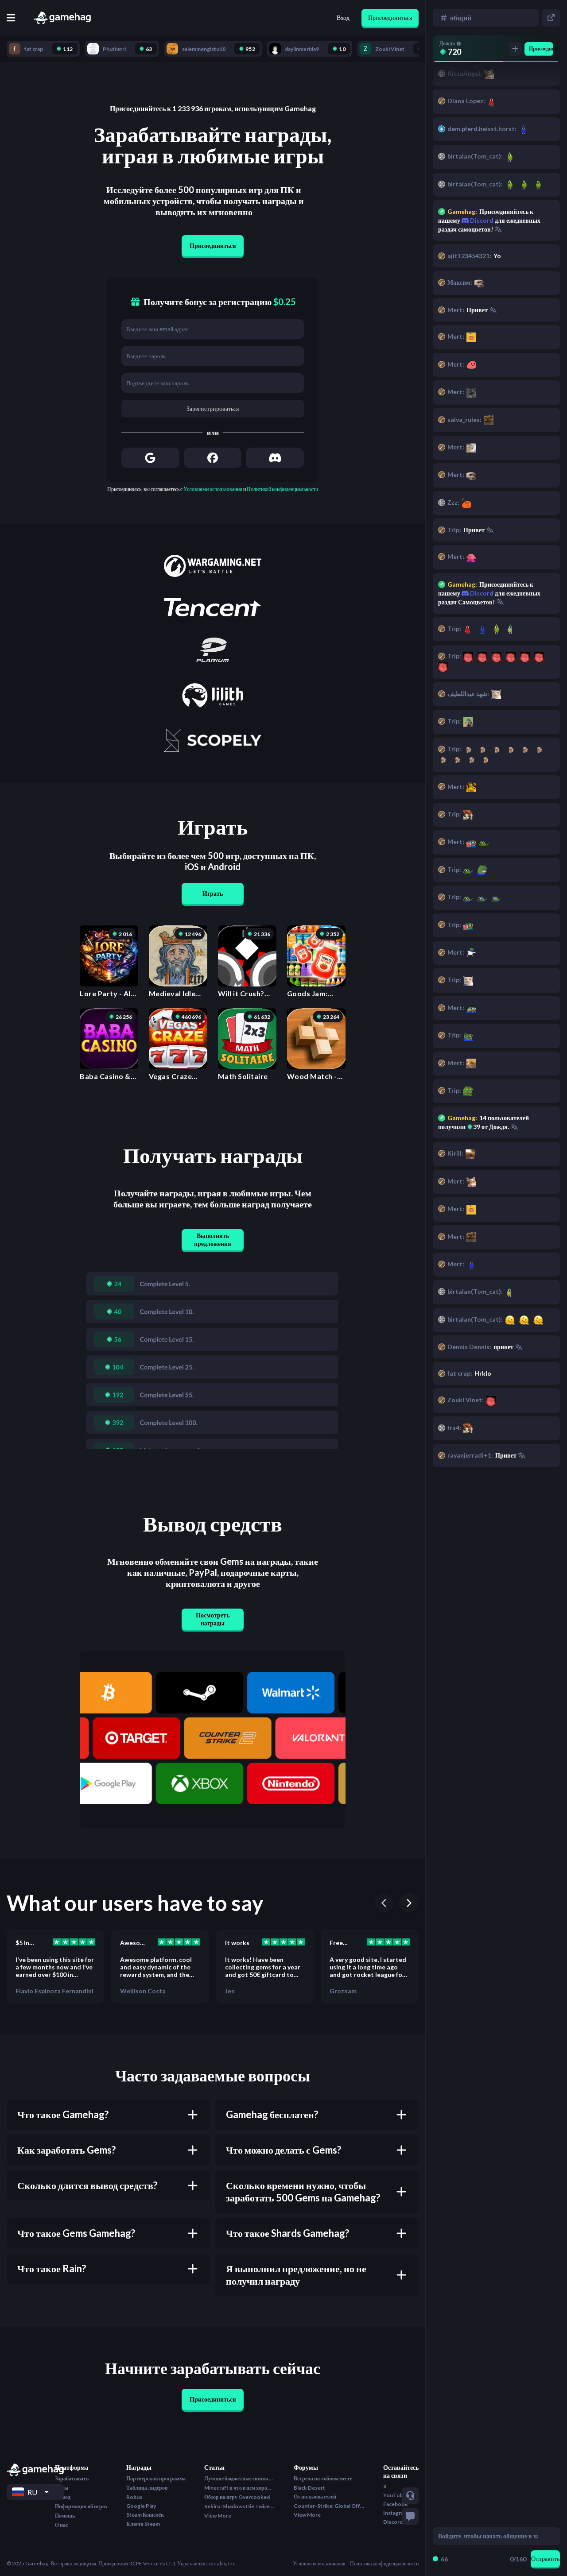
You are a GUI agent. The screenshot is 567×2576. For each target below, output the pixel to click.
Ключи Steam (143, 2524)
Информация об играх (81, 2506)
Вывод (63, 2497)
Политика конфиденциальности (384, 2563)
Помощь (65, 2516)
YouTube (394, 2495)
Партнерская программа (156, 2478)
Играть (213, 893)
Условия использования (319, 2563)
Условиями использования (213, 489)
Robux (134, 2497)
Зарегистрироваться (213, 408)
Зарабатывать (72, 2478)
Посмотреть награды (213, 1619)
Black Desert (309, 2488)
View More (218, 2516)
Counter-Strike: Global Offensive (329, 2506)
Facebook (396, 2504)
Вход (343, 17)
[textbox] (488, 2536)
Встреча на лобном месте (323, 2478)
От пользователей (315, 2497)
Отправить (545, 2559)
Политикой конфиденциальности (282, 489)
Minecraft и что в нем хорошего (240, 2488)
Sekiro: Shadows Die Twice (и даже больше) (240, 2506)
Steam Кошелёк (145, 2515)
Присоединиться (390, 17)
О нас (61, 2525)
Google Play (141, 2506)
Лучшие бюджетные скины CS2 (240, 2478)
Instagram (396, 2513)
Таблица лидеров (147, 2488)
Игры (62, 2488)
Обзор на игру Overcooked (237, 2497)
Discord (481, 593)
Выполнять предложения (213, 1240)
